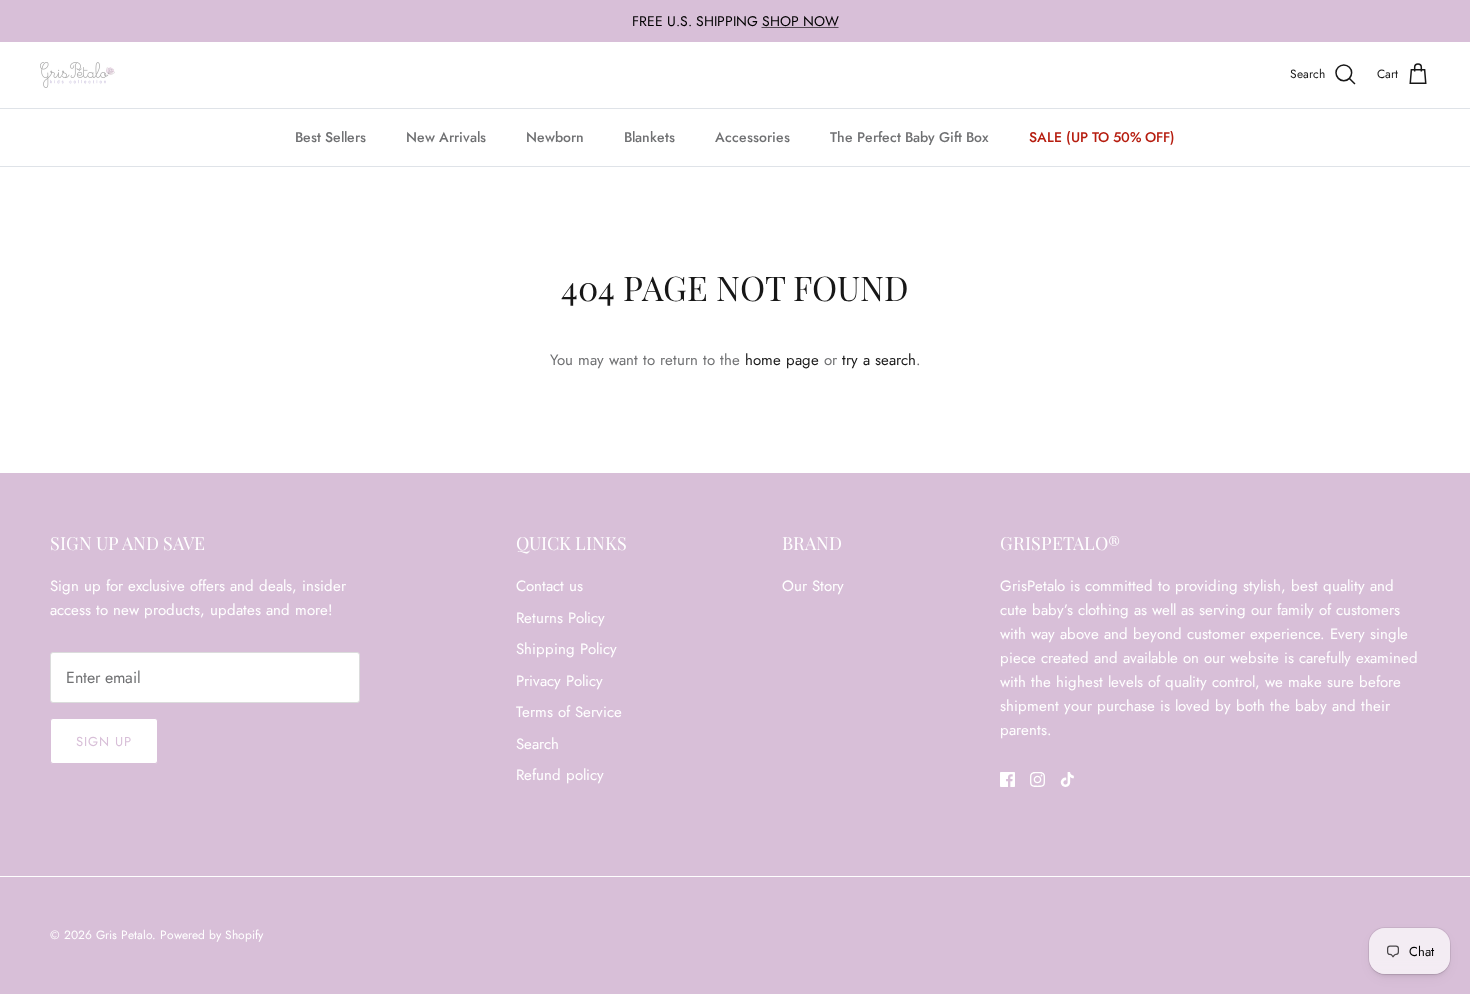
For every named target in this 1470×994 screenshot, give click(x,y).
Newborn (555, 137)
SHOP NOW (800, 21)
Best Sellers (330, 137)
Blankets (649, 137)
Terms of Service (569, 712)
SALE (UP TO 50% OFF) (1102, 137)
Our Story (813, 586)
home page (782, 360)
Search (537, 744)
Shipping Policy (566, 649)
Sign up (104, 741)
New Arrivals (446, 137)
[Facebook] (1007, 779)
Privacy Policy (559, 681)
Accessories (752, 137)
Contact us (549, 586)
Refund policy (560, 775)
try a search (879, 360)
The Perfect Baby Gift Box (909, 137)
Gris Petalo (124, 935)
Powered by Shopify (211, 935)
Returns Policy (560, 618)
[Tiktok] (1067, 779)
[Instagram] (1037, 779)
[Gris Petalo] (77, 75)
